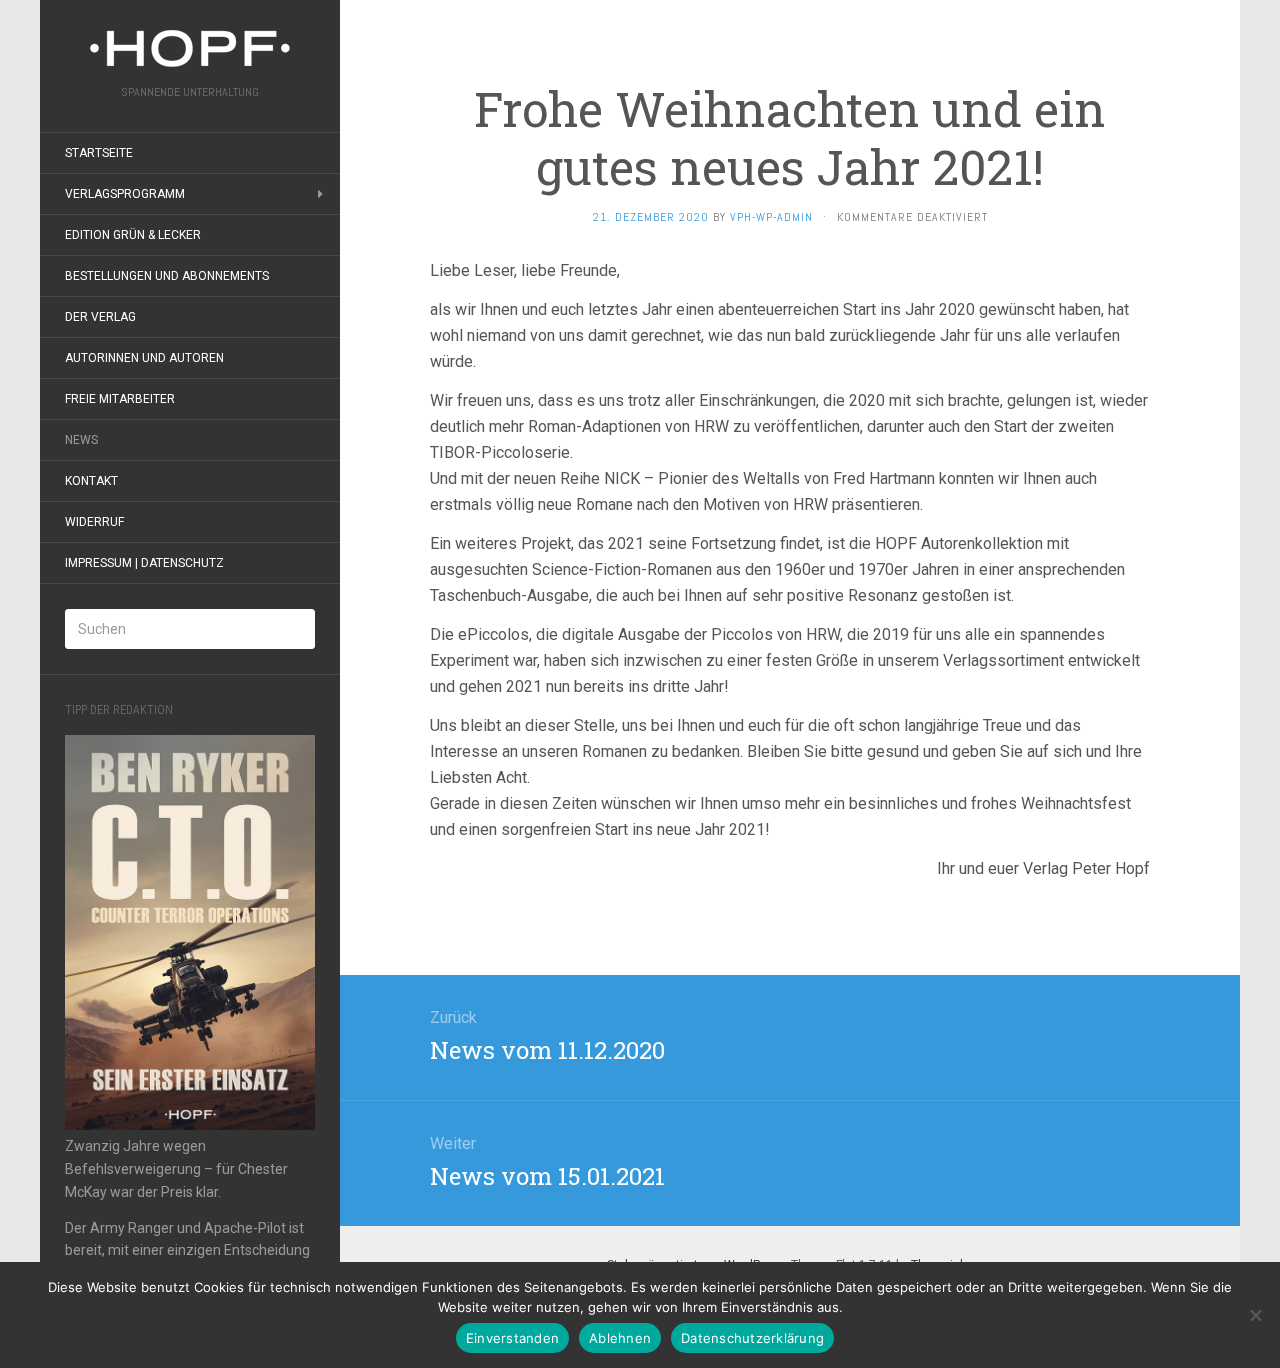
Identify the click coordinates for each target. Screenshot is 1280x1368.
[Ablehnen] (1255, 1315)
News (81, 440)
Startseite (99, 153)
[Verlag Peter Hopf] (190, 48)
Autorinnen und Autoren (144, 358)
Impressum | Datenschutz (144, 563)
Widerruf (94, 522)
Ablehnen (620, 1338)
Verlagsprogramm (125, 194)
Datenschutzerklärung (752, 1338)
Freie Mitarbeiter (120, 399)
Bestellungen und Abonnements (167, 276)
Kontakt (91, 481)
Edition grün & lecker (133, 235)
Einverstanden (512, 1338)
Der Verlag (100, 317)
